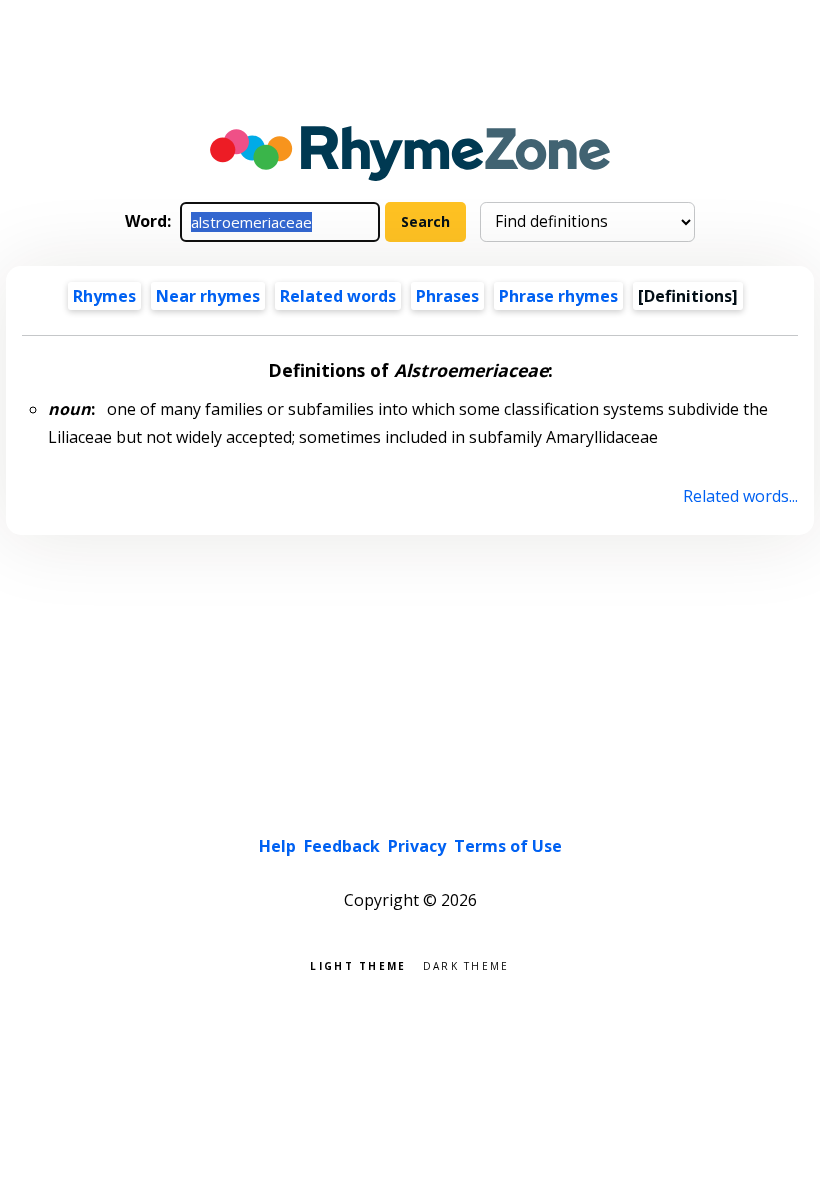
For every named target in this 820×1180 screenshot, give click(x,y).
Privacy (417, 846)
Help (277, 846)
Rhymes (104, 296)
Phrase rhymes (558, 296)
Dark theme (466, 964)
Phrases (447, 296)
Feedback (342, 846)
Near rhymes (208, 296)
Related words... (740, 496)
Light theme (358, 964)
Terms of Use (508, 846)
